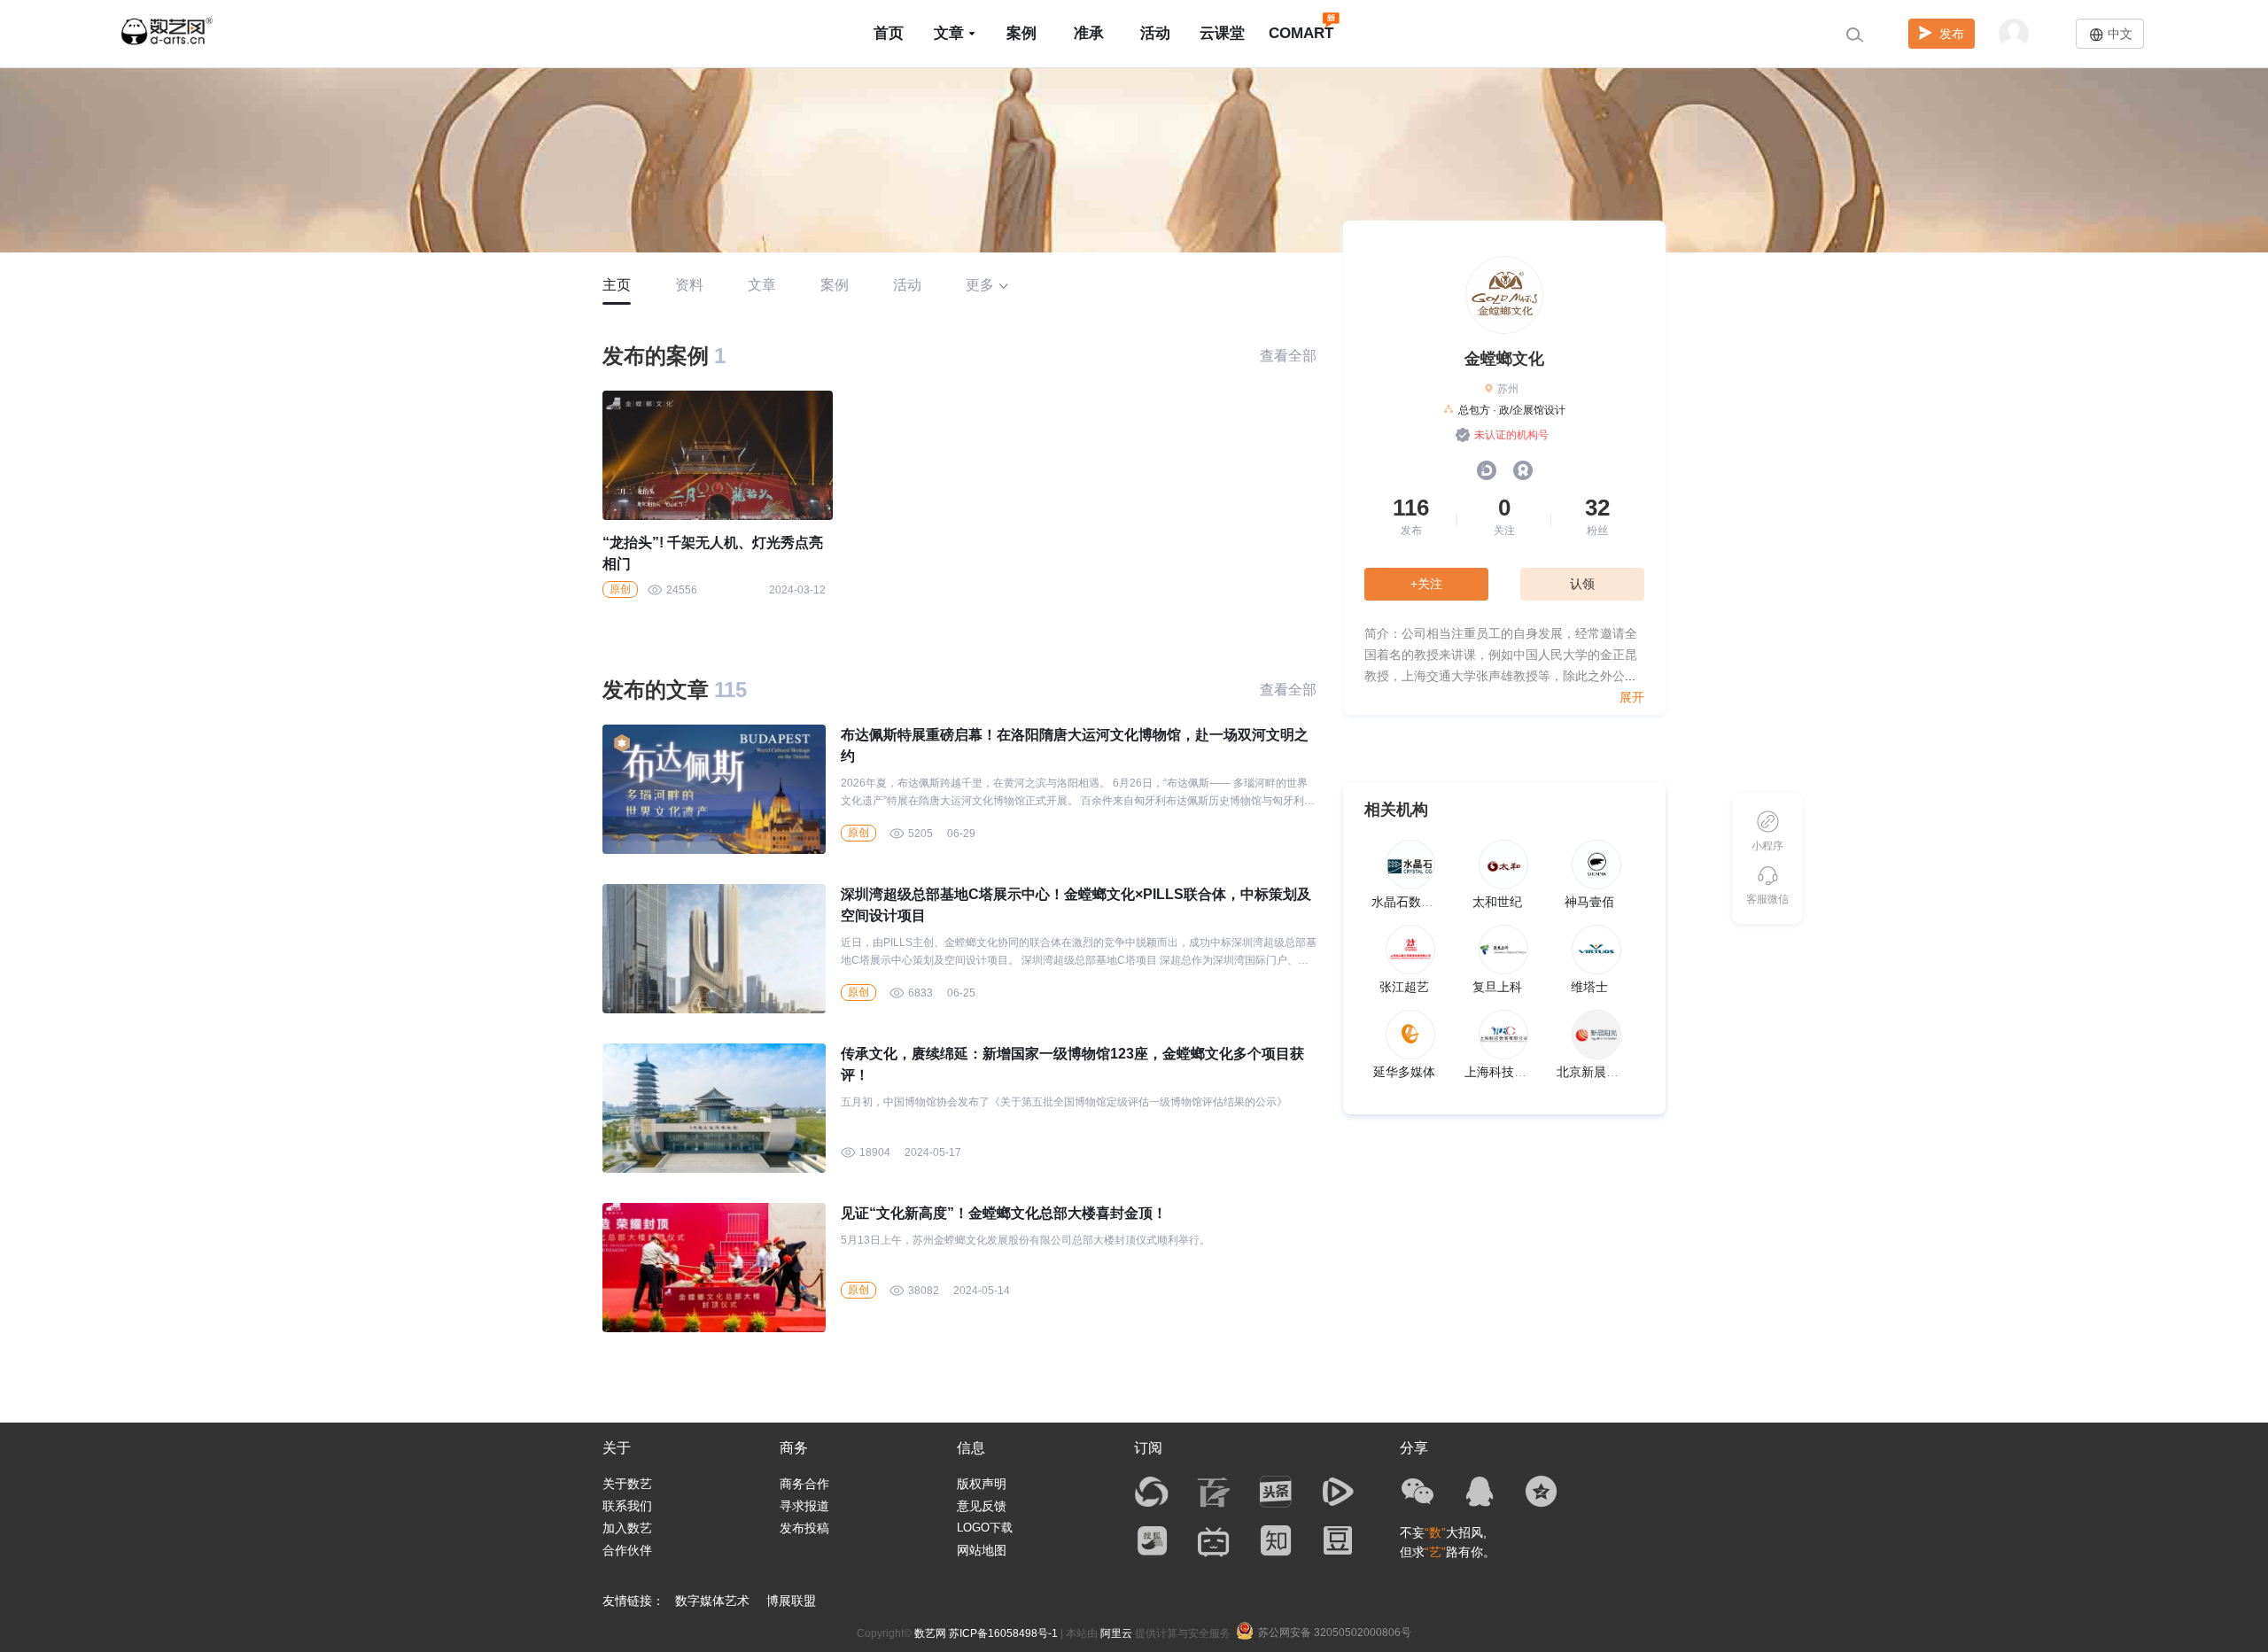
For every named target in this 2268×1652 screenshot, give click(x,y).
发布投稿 (804, 1528)
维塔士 (1589, 987)
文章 (949, 33)
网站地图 (982, 1550)
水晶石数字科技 (1415, 902)
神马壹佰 (1589, 902)
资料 (689, 285)
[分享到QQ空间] (1542, 1492)
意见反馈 (982, 1506)
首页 (889, 33)
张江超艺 (1404, 987)
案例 (1021, 33)
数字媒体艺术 (712, 1601)
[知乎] (1276, 1540)
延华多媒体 (1404, 1072)
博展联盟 (791, 1601)
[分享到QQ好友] (1480, 1492)
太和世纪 (1497, 902)
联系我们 (627, 1506)
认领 (1582, 584)
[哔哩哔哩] (1214, 1540)
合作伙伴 (627, 1550)
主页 (617, 285)
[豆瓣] (1338, 1540)
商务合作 (804, 1484)
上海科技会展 (1502, 1072)
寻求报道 (804, 1506)
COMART (1301, 33)
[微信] (1417, 1492)
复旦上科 (1497, 987)
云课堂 (1222, 33)
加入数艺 (627, 1528)
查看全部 (1288, 356)
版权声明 (982, 1484)
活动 (1155, 33)
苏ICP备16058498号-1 (1003, 1633)
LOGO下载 (985, 1528)
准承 (1089, 33)
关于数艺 (627, 1484)
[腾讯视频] (1338, 1492)
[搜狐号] (1152, 1540)
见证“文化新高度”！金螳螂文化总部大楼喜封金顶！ (1004, 1213)
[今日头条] (1276, 1492)
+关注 (1426, 584)
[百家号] (1214, 1492)
